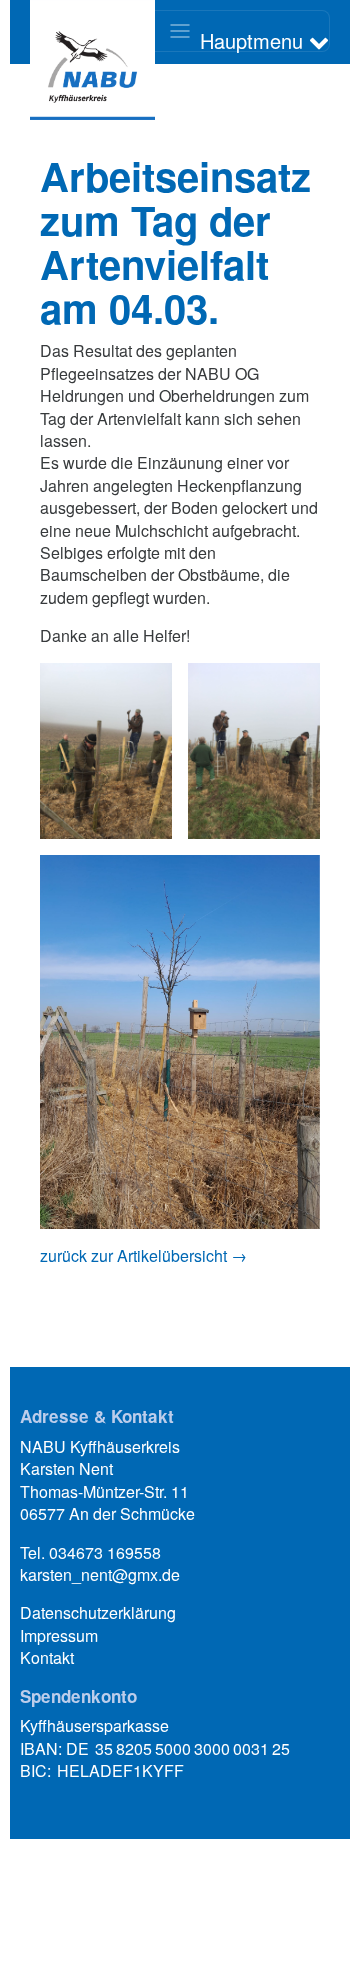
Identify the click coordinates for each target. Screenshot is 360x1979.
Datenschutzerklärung (98, 1612)
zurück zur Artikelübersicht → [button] (143, 1255)
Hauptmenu (254, 39)
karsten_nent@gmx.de (100, 1574)
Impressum (59, 1635)
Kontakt (47, 1657)
